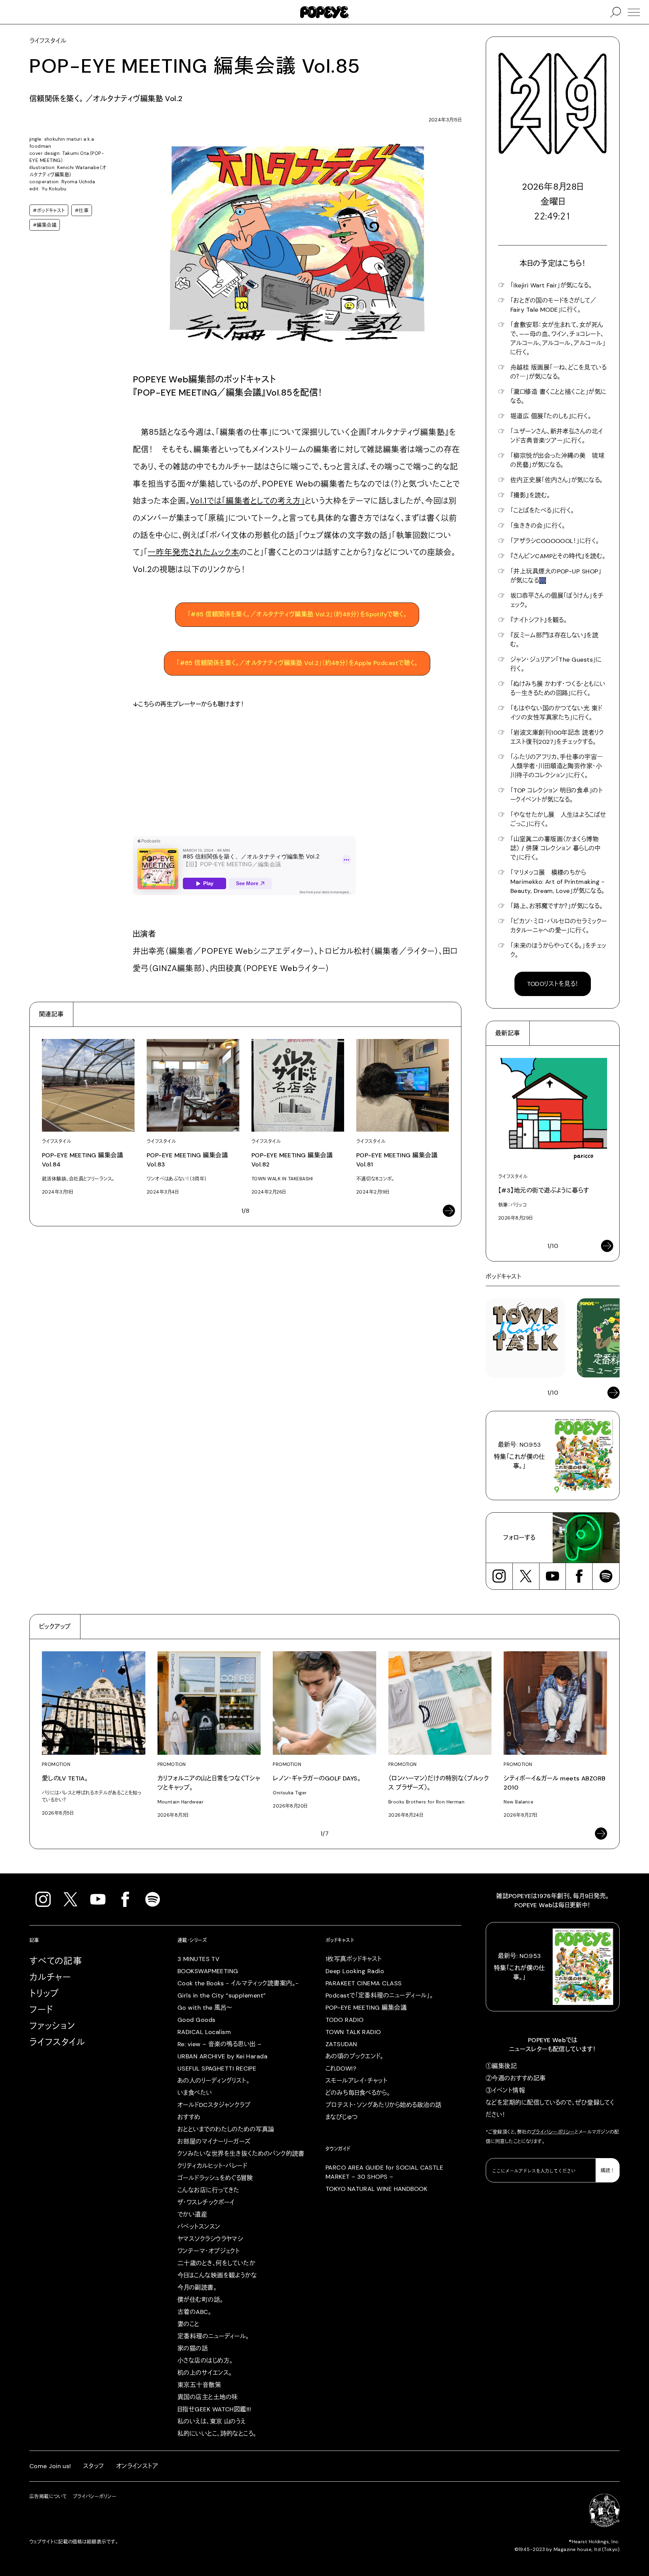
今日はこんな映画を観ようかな (217, 2275)
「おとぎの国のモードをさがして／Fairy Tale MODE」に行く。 (553, 305)
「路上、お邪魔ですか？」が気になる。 (557, 906)
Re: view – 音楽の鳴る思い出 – (219, 2044)
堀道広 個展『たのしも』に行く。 (551, 416)
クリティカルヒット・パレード (212, 2166)
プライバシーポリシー (553, 2132)
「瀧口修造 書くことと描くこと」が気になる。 (558, 396)
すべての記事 (56, 1961)
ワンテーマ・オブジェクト (209, 2251)
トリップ (44, 1993)
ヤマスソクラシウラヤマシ (210, 2239)
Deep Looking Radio (355, 1971)
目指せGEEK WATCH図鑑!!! (214, 2409)
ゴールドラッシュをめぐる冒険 (215, 2178)
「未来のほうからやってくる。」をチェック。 (558, 950)
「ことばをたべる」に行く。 (542, 511)
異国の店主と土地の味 (208, 2397)
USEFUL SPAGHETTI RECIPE (217, 2069)
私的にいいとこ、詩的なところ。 (217, 2434)
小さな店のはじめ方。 (205, 2361)
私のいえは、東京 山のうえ (212, 2421)
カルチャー (50, 1977)
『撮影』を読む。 (530, 495)
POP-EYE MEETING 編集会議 (366, 2008)
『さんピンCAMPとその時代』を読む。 (558, 556)
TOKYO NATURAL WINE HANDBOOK (376, 2189)
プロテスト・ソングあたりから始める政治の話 (383, 2105)
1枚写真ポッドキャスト (354, 1959)
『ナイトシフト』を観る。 (539, 620)
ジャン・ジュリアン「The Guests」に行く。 (556, 664)
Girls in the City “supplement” (222, 1995)
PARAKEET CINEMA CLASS (364, 1983)
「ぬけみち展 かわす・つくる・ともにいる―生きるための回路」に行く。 (558, 689)
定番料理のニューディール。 (213, 2336)
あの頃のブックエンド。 (355, 2056)
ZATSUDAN (341, 2044)
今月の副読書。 (197, 2288)
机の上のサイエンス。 (205, 2373)
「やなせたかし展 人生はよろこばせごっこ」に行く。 (558, 819)
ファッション (52, 2026)
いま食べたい (195, 2093)
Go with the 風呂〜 (205, 2008)
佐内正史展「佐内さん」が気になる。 (557, 480)
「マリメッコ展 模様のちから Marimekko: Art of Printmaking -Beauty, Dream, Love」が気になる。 (558, 882)
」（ (297, 663)
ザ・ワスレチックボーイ (206, 2202)
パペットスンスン (199, 2227)
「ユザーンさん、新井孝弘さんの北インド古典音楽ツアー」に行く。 (557, 436)
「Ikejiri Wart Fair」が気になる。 (551, 285)
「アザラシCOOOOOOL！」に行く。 (555, 541)
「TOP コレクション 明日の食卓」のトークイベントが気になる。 (557, 795)
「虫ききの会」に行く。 (538, 526)
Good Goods (197, 2020)
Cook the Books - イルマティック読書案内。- (238, 1983)
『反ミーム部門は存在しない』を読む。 (554, 640)
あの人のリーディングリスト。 (213, 2081)
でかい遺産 (192, 2215)
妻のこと (188, 2324)
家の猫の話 (193, 2348)
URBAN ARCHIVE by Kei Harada (222, 2056)
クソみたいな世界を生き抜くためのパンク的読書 (241, 2154)
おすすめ (189, 2117)
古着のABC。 (194, 2312)
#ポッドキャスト (49, 210)
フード (41, 2010)
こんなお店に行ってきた (209, 2190)
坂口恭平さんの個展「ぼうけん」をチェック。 (557, 600)
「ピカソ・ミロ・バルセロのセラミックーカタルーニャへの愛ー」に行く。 (559, 926)
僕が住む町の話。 (200, 2300)
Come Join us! (50, 2466)
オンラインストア (137, 2466)
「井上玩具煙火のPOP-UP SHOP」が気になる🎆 (556, 576)
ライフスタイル (57, 2042)
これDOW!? (341, 2069)
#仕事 (82, 210)
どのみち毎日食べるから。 (358, 2093)
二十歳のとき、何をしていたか (216, 2263)
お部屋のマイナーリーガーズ (214, 2142)
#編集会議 (45, 225)
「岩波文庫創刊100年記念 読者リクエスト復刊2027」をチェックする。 (557, 737)
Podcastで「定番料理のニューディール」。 (379, 1995)
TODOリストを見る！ (553, 984)
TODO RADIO (345, 2020)
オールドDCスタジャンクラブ (214, 2105)
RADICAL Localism (204, 2032)
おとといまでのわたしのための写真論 (226, 2129)
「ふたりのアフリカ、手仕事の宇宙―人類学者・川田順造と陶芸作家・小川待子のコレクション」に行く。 (557, 766)
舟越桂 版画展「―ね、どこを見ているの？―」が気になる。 (558, 372)
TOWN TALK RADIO (353, 2032)
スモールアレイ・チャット (356, 2081)
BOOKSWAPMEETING (208, 1971)
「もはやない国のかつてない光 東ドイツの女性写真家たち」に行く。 (556, 713)
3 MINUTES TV (198, 1959)
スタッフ (94, 2466)
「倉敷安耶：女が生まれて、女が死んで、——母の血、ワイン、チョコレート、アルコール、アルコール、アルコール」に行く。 (558, 339)
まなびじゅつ (342, 2117)
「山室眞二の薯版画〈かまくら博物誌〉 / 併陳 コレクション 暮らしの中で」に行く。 (555, 848)
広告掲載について (48, 2496)
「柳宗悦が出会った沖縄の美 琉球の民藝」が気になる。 (557, 460)
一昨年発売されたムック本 (194, 552)
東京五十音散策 (199, 2385)
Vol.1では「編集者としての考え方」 (247, 501)
